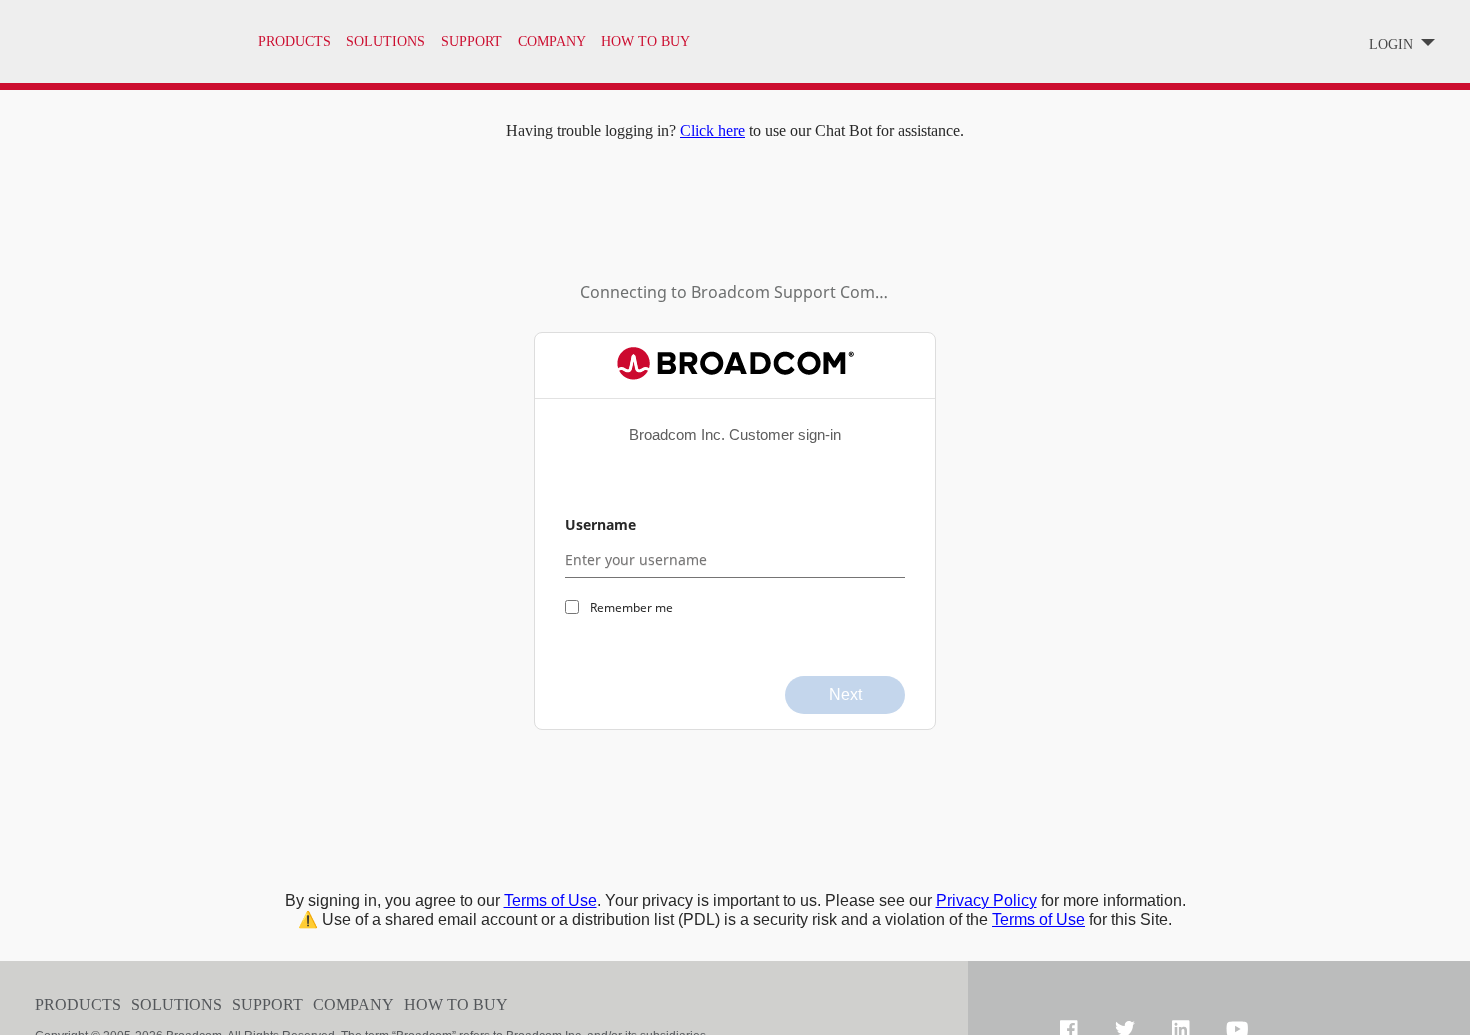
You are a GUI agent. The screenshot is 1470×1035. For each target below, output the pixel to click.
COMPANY (552, 41)
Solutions (385, 41)
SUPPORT (471, 41)
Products (294, 41)
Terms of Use (550, 900)
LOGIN (1393, 44)
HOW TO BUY (645, 41)
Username (600, 524)
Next (845, 694)
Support (267, 1004)
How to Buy (456, 1004)
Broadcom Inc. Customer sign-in (735, 434)
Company (353, 1004)
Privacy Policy (986, 900)
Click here (712, 130)
